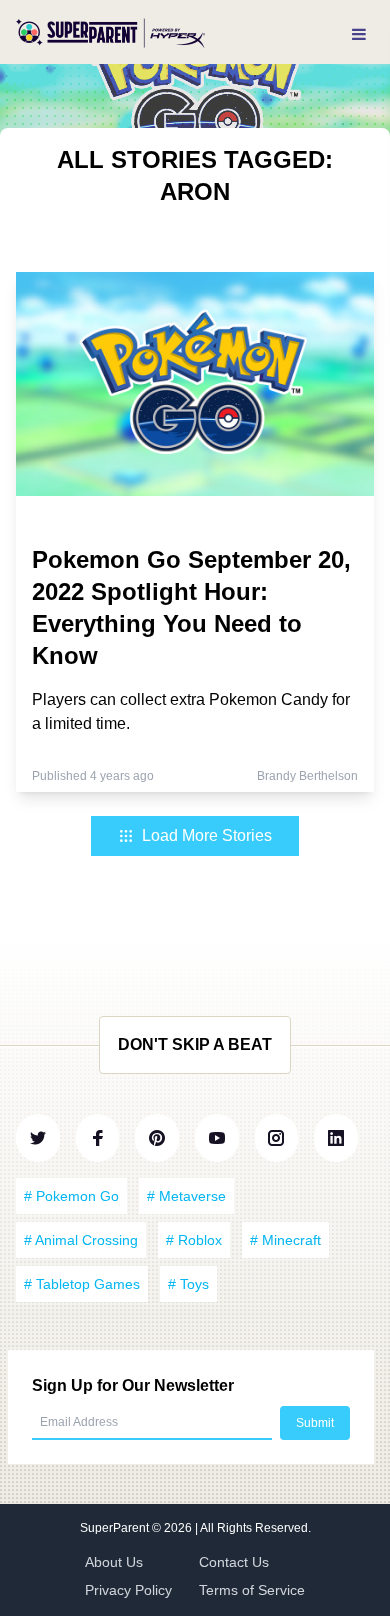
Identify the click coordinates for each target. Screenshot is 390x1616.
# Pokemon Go (71, 1196)
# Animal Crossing (81, 1240)
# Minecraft (285, 1240)
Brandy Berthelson (307, 776)
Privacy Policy (128, 1590)
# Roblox (194, 1240)
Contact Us (234, 1562)
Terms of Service (252, 1590)
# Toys (188, 1284)
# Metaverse (186, 1196)
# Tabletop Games (82, 1284)
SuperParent (116, 1528)
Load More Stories (207, 835)
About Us (114, 1562)
